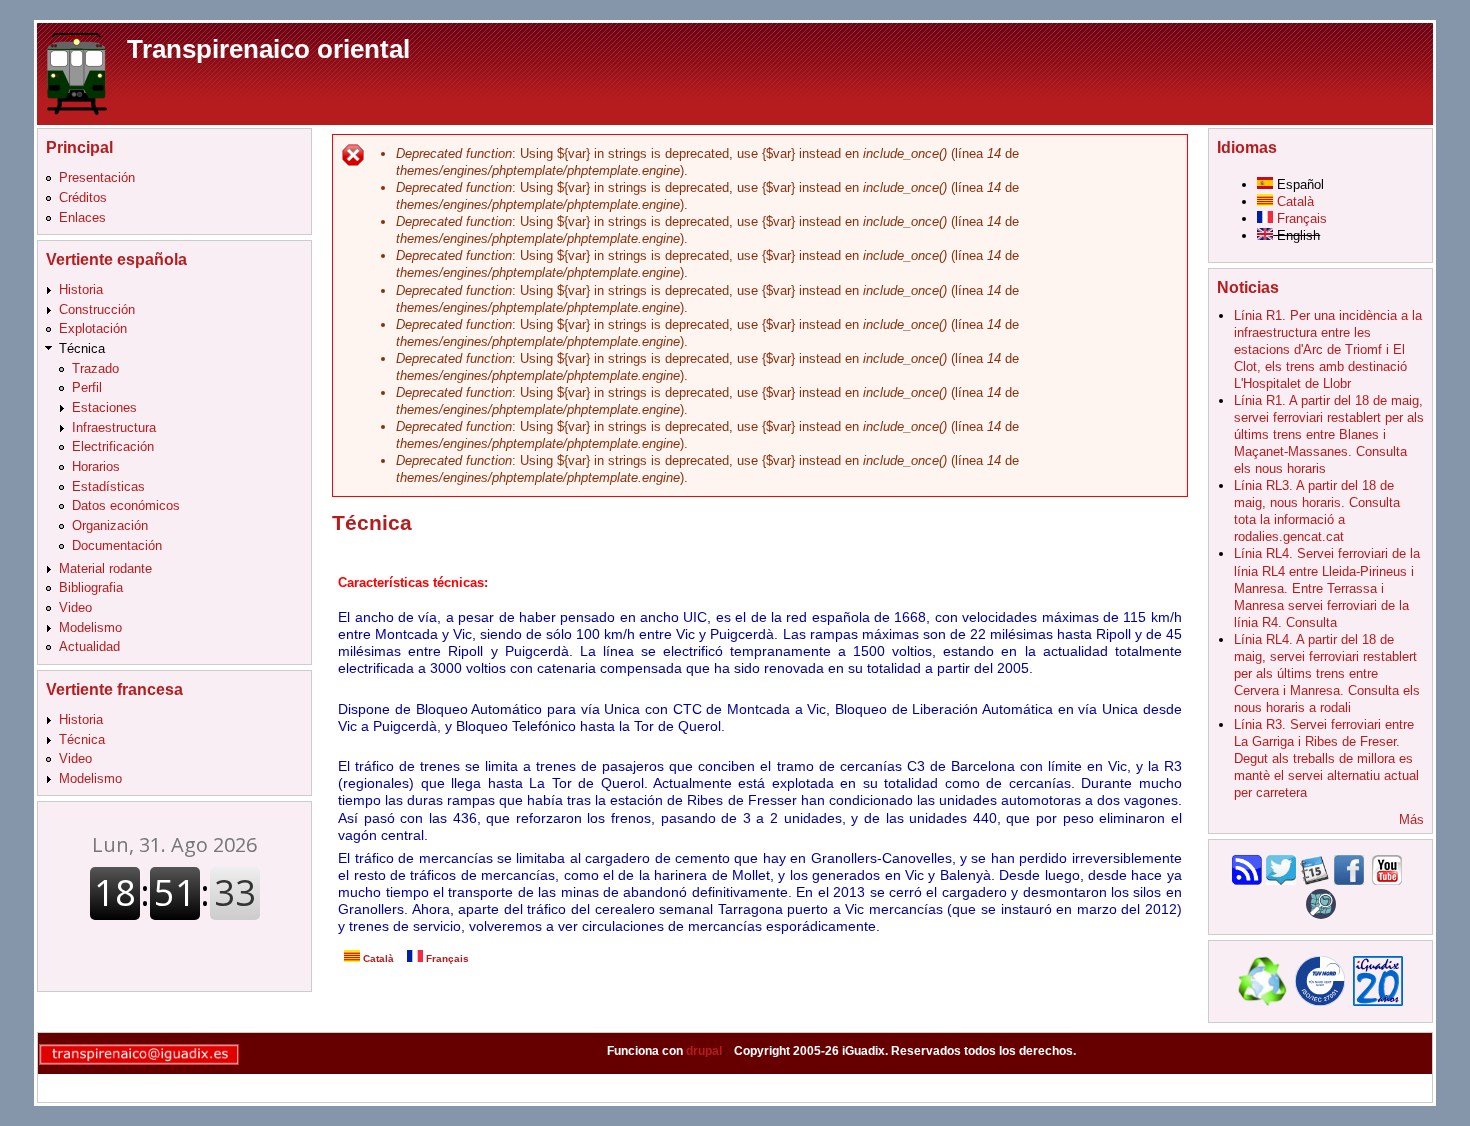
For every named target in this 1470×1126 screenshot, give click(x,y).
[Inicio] (77, 72)
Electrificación (113, 446)
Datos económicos (126, 505)
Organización (110, 525)
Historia (81, 289)
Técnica (82, 348)
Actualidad (89, 646)
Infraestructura (114, 427)
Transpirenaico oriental (268, 49)
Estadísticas (108, 486)
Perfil (87, 387)
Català (377, 958)
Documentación (117, 545)
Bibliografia (91, 587)
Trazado (95, 368)
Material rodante (105, 568)
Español (1298, 184)
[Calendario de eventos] (1315, 880)
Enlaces (82, 217)
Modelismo (90, 627)
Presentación (97, 177)
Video (75, 607)
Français (446, 958)
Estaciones (104, 407)
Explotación (93, 328)
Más (1411, 819)
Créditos (83, 197)
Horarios (96, 466)
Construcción (97, 309)
